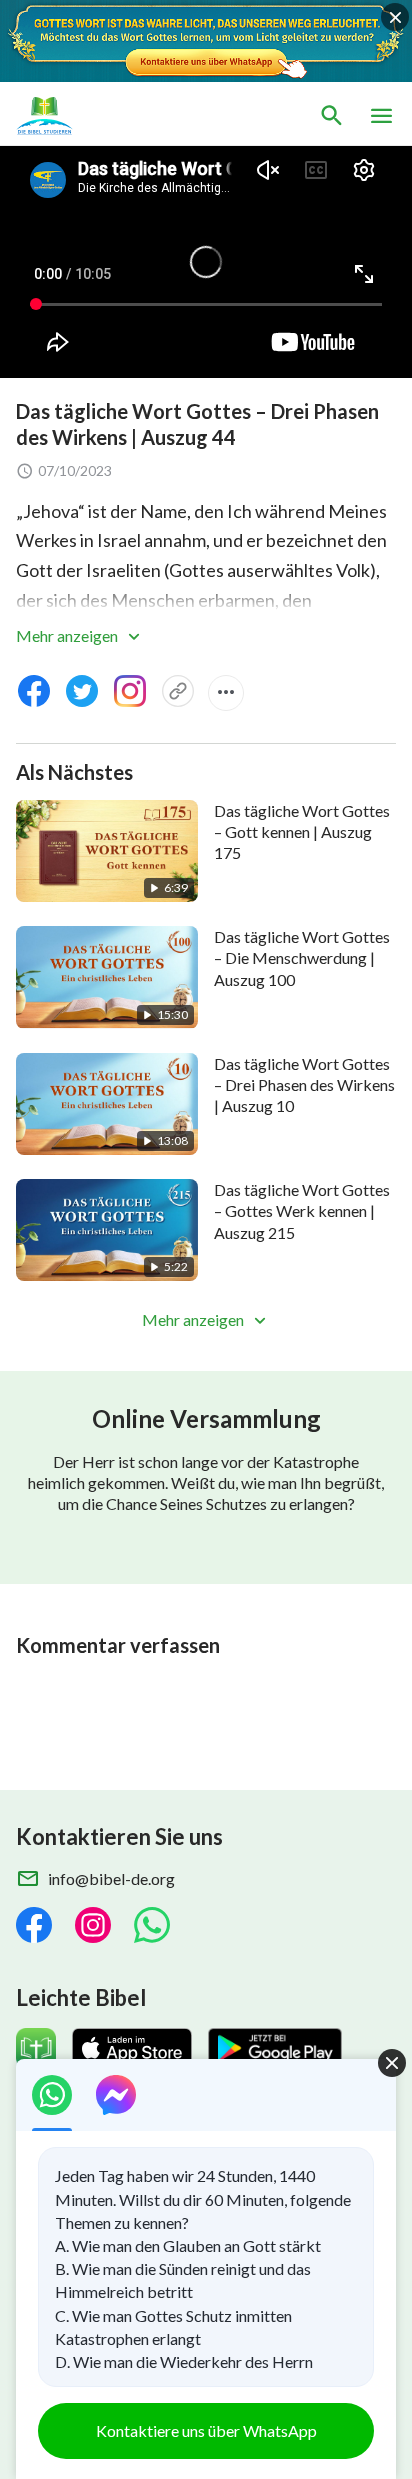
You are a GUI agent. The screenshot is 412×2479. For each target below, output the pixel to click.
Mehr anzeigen (68, 635)
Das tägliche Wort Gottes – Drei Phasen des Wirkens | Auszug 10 (304, 1085)
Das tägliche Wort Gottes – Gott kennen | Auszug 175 (302, 832)
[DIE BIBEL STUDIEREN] (110, 116)
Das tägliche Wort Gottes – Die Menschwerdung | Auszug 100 (302, 958)
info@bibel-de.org (111, 1878)
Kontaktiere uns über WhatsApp (206, 2430)
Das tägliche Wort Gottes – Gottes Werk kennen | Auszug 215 (302, 1211)
